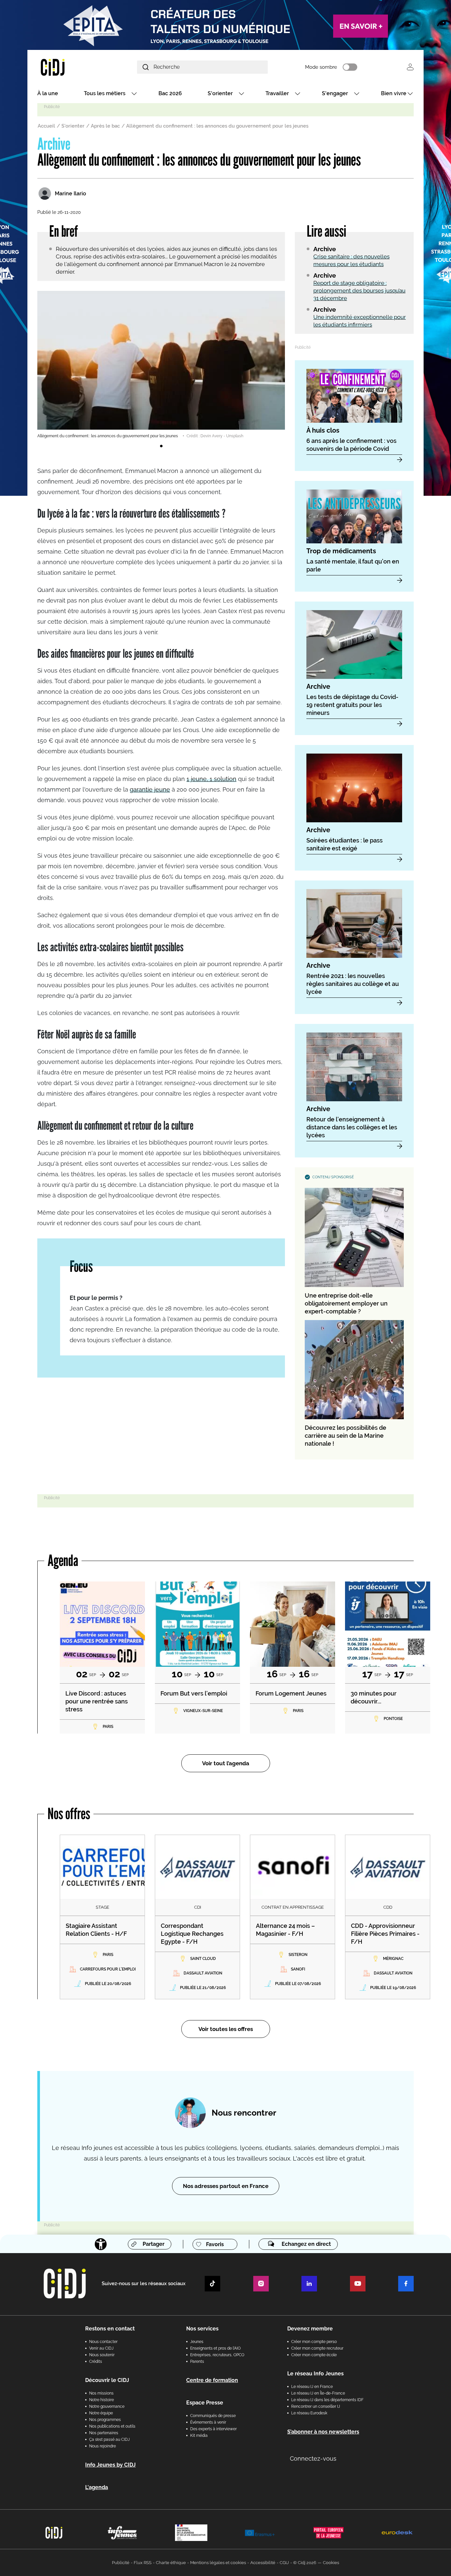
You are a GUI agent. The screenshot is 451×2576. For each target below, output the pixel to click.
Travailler (277, 93)
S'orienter (220, 93)
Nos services (202, 2329)
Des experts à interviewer (213, 2429)
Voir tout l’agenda (226, 1763)
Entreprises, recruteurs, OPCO (217, 2355)
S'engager (335, 93)
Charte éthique (171, 2563)
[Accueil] (68, 67)
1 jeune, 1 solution (211, 779)
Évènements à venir (208, 2422)
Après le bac (105, 126)
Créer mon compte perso (314, 2342)
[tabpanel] (161, 365)
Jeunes (197, 2342)
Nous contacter (103, 2342)
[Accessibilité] (101, 2244)
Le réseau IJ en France (312, 2387)
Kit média (199, 2436)
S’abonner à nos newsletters (323, 2432)
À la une (48, 93)
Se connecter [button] (410, 67)
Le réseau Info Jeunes (315, 2374)
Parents (197, 2361)
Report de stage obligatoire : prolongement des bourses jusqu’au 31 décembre (359, 291)
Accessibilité (263, 2563)
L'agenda (97, 2487)
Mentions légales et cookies (218, 2563)
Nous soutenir (102, 2355)
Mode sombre (321, 67)
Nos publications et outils (112, 2426)
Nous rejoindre (103, 2446)
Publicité (121, 2563)
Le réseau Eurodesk (309, 2413)
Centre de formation (212, 2380)
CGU (284, 2563)
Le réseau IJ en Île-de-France (318, 2393)
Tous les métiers (105, 93)
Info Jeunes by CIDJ (110, 2465)
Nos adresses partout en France (226, 2186)
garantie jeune (150, 789)
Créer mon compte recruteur (317, 2348)
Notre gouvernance (107, 2406)
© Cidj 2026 (305, 2563)
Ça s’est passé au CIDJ (109, 2439)
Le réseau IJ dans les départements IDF (327, 2400)
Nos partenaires (104, 2433)
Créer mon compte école (314, 2355)
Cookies (331, 2563)
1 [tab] (161, 446)
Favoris (215, 2244)
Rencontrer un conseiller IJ (316, 2406)
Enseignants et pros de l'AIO (215, 2348)
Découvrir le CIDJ (107, 2380)
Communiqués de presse (213, 2416)
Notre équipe (101, 2413)
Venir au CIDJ (101, 2348)
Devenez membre (310, 2329)
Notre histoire (102, 2400)
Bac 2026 (170, 93)
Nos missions (101, 2393)
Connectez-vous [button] (313, 2459)
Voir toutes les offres (226, 2029)
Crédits (96, 2361)
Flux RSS (143, 2563)
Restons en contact (110, 2329)
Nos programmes (105, 2420)
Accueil (46, 126)
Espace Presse (205, 2403)
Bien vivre (394, 93)
